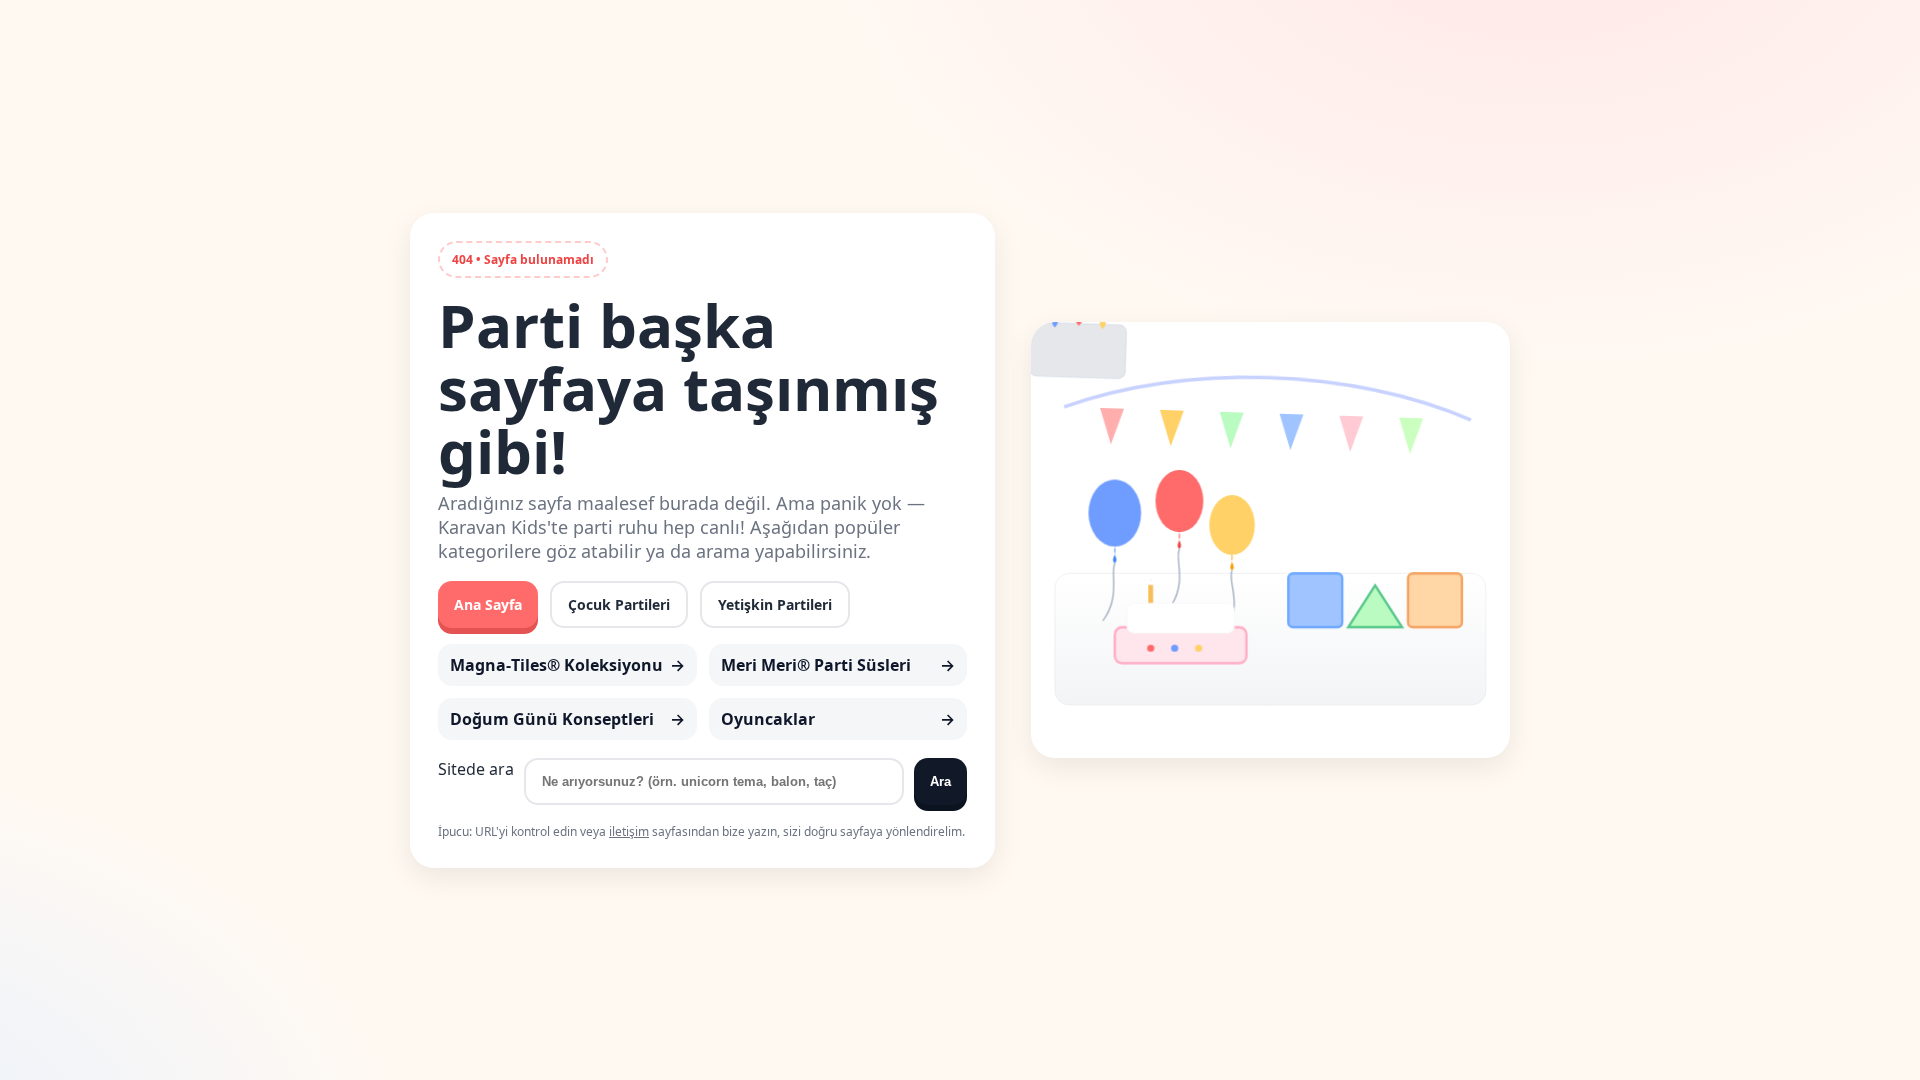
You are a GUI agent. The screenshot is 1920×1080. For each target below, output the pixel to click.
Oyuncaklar (768, 719)
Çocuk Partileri (619, 604)
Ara (940, 781)
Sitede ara (476, 769)
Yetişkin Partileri (775, 604)
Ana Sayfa (488, 604)
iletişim (629, 831)
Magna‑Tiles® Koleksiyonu (556, 665)
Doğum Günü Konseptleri (552, 719)
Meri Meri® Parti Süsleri (816, 665)
